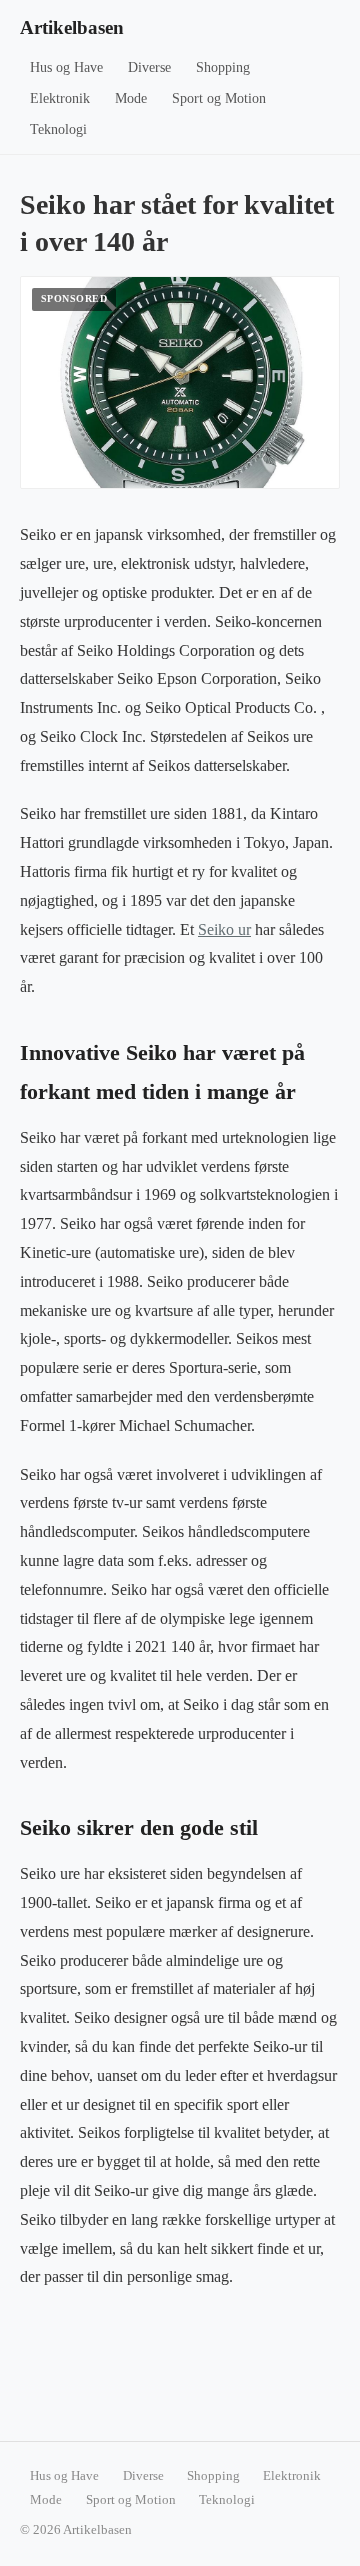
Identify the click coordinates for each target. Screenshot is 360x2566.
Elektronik (60, 98)
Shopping (223, 67)
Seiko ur (224, 929)
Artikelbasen (72, 27)
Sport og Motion (219, 98)
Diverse (149, 67)
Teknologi (58, 129)
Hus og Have (66, 67)
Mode (131, 98)
